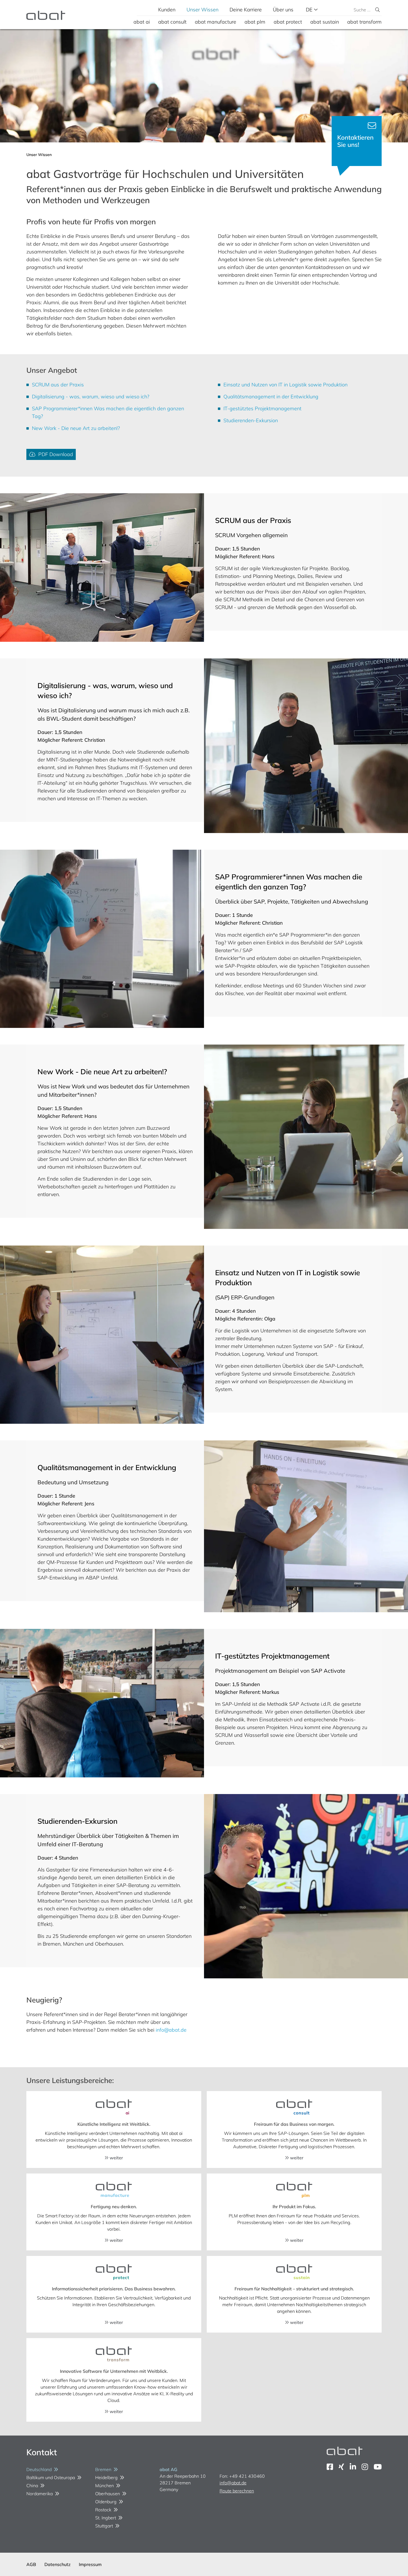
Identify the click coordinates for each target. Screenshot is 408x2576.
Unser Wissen (202, 10)
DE (310, 10)
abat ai (142, 22)
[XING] (341, 2467)
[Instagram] (365, 2467)
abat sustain (325, 22)
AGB (31, 2564)
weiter (116, 2158)
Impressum (90, 2564)
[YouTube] (378, 2467)
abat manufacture (216, 22)
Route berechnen (237, 2491)
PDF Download (54, 454)
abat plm (255, 22)
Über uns (283, 10)
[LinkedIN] (353, 2467)
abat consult (172, 22)
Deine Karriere (246, 10)
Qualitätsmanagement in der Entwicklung (271, 397)
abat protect (288, 22)
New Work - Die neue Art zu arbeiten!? (76, 428)
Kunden (167, 10)
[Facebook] (330, 2467)
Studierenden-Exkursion (251, 420)
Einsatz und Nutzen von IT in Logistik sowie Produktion (285, 385)
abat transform (364, 22)
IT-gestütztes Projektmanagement (262, 408)
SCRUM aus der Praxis (58, 385)
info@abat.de (171, 2030)
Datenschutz (57, 2564)
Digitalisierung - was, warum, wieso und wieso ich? (91, 397)
